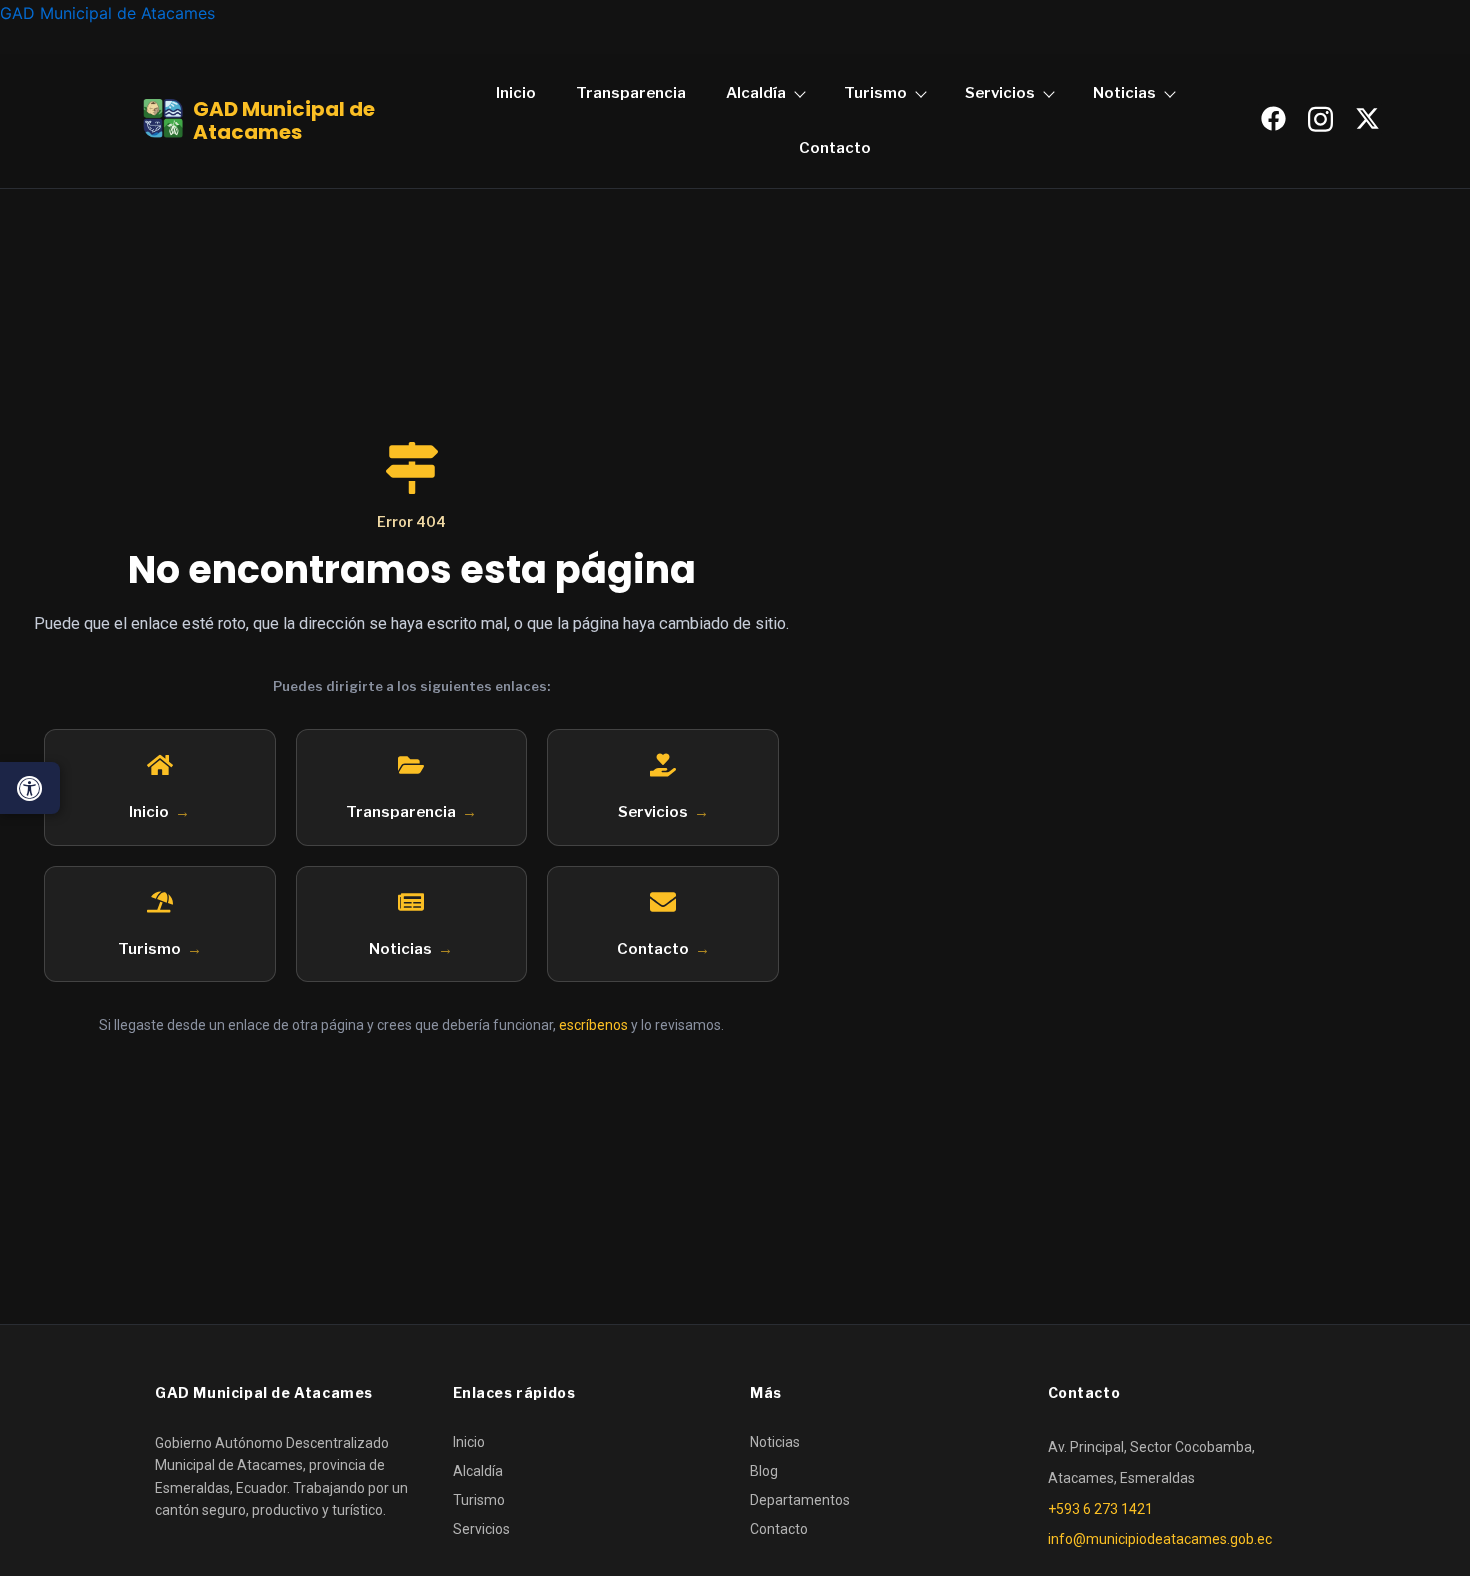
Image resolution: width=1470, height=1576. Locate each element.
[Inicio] (160, 765)
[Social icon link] (1273, 119)
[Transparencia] (411, 765)
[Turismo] (160, 902)
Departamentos (800, 1500)
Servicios (1000, 93)
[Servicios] (663, 765)
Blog (764, 1471)
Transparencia (631, 93)
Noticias (1124, 93)
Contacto (835, 148)
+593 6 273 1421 (1100, 1509)
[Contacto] (663, 902)
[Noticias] (411, 902)
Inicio (516, 93)
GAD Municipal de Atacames (107, 13)
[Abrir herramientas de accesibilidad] (30, 788)
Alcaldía (756, 93)
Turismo (875, 93)
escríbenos (593, 1025)
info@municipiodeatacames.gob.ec (1160, 1539)
